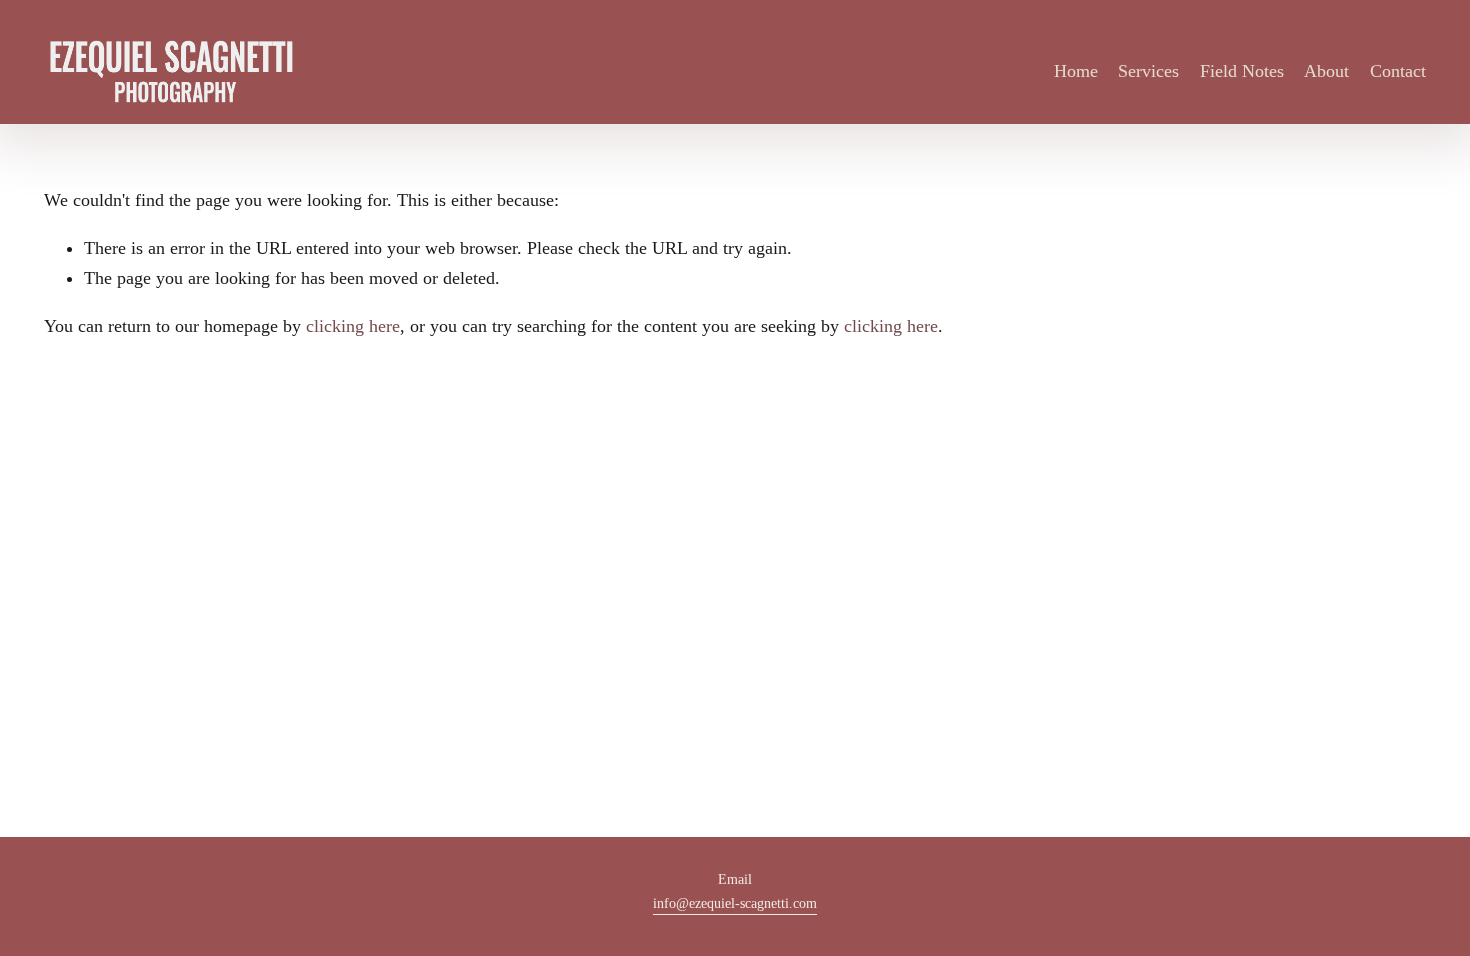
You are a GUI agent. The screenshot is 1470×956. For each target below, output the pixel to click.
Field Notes (1242, 71)
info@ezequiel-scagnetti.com (735, 903)
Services (1148, 71)
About (1326, 71)
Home (1076, 71)
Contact (1398, 71)
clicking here (353, 326)
